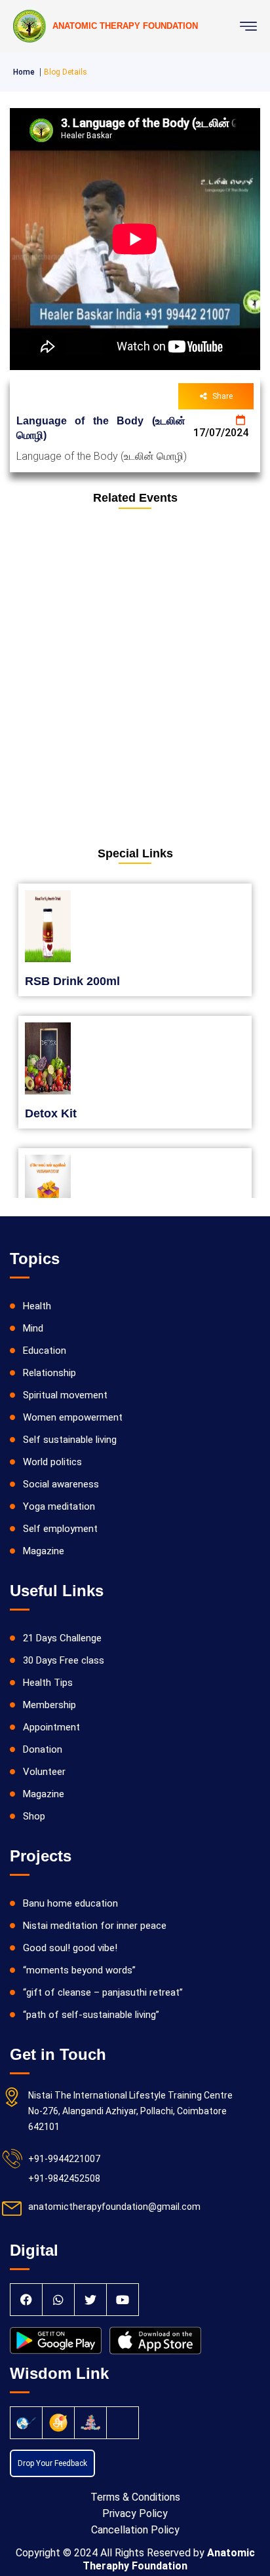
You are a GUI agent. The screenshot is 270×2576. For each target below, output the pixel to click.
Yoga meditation (59, 1506)
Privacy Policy (135, 2513)
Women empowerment (73, 1417)
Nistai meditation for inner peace (95, 1926)
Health (37, 1306)
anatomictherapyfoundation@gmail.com (114, 2207)
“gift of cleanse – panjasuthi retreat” (103, 1992)
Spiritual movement (65, 1395)
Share (222, 396)
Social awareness (61, 1484)
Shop (34, 1816)
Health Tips (48, 1683)
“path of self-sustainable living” (91, 2015)
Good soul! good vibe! (70, 1948)
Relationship (49, 1373)
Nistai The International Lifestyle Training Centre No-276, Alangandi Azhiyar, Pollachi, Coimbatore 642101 (130, 2111)
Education (45, 1351)
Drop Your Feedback (52, 2463)
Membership (49, 1705)
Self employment (60, 1529)
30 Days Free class (64, 1660)
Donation (43, 1749)
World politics (52, 1462)
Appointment (51, 1727)
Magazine (44, 1551)
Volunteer (44, 1772)
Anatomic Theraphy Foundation (169, 2559)
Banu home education (70, 1903)
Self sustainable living (70, 1440)
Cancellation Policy (135, 2530)
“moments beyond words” (79, 1970)
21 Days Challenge (62, 1638)
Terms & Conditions (135, 2497)
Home (24, 72)
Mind (33, 1328)
